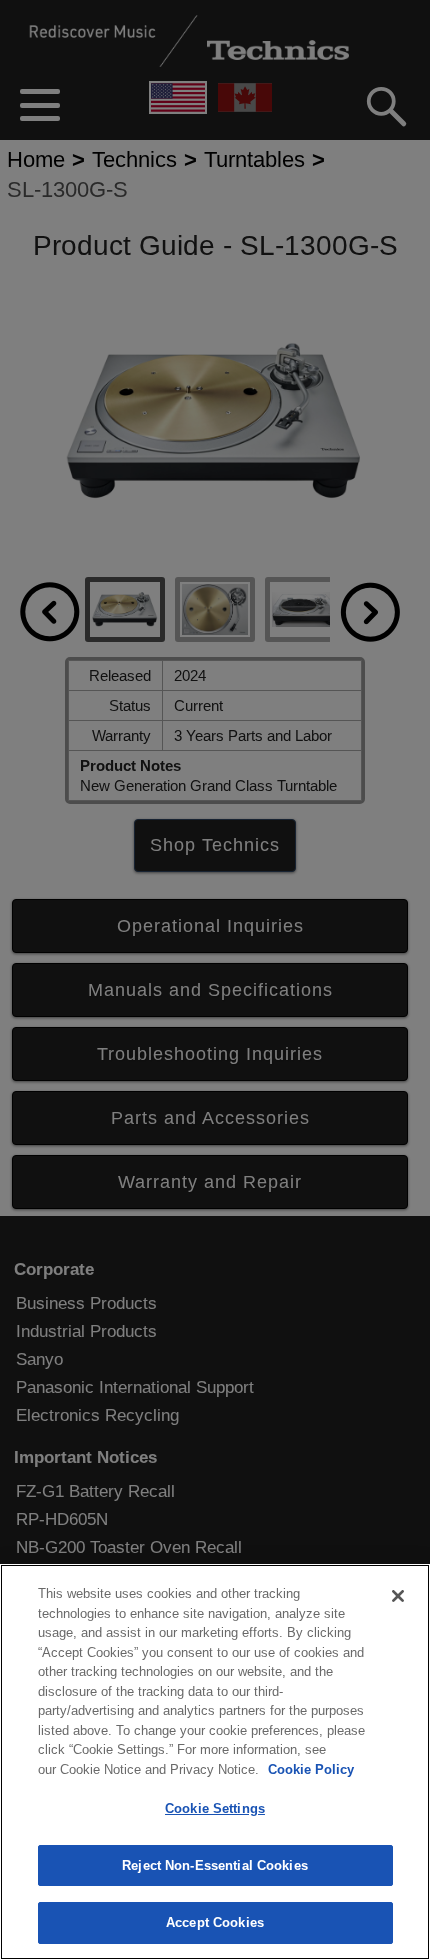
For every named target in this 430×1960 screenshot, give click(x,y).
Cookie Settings (215, 1808)
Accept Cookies (215, 1922)
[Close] (398, 1596)
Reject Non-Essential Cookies (215, 1865)
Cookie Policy (311, 1769)
